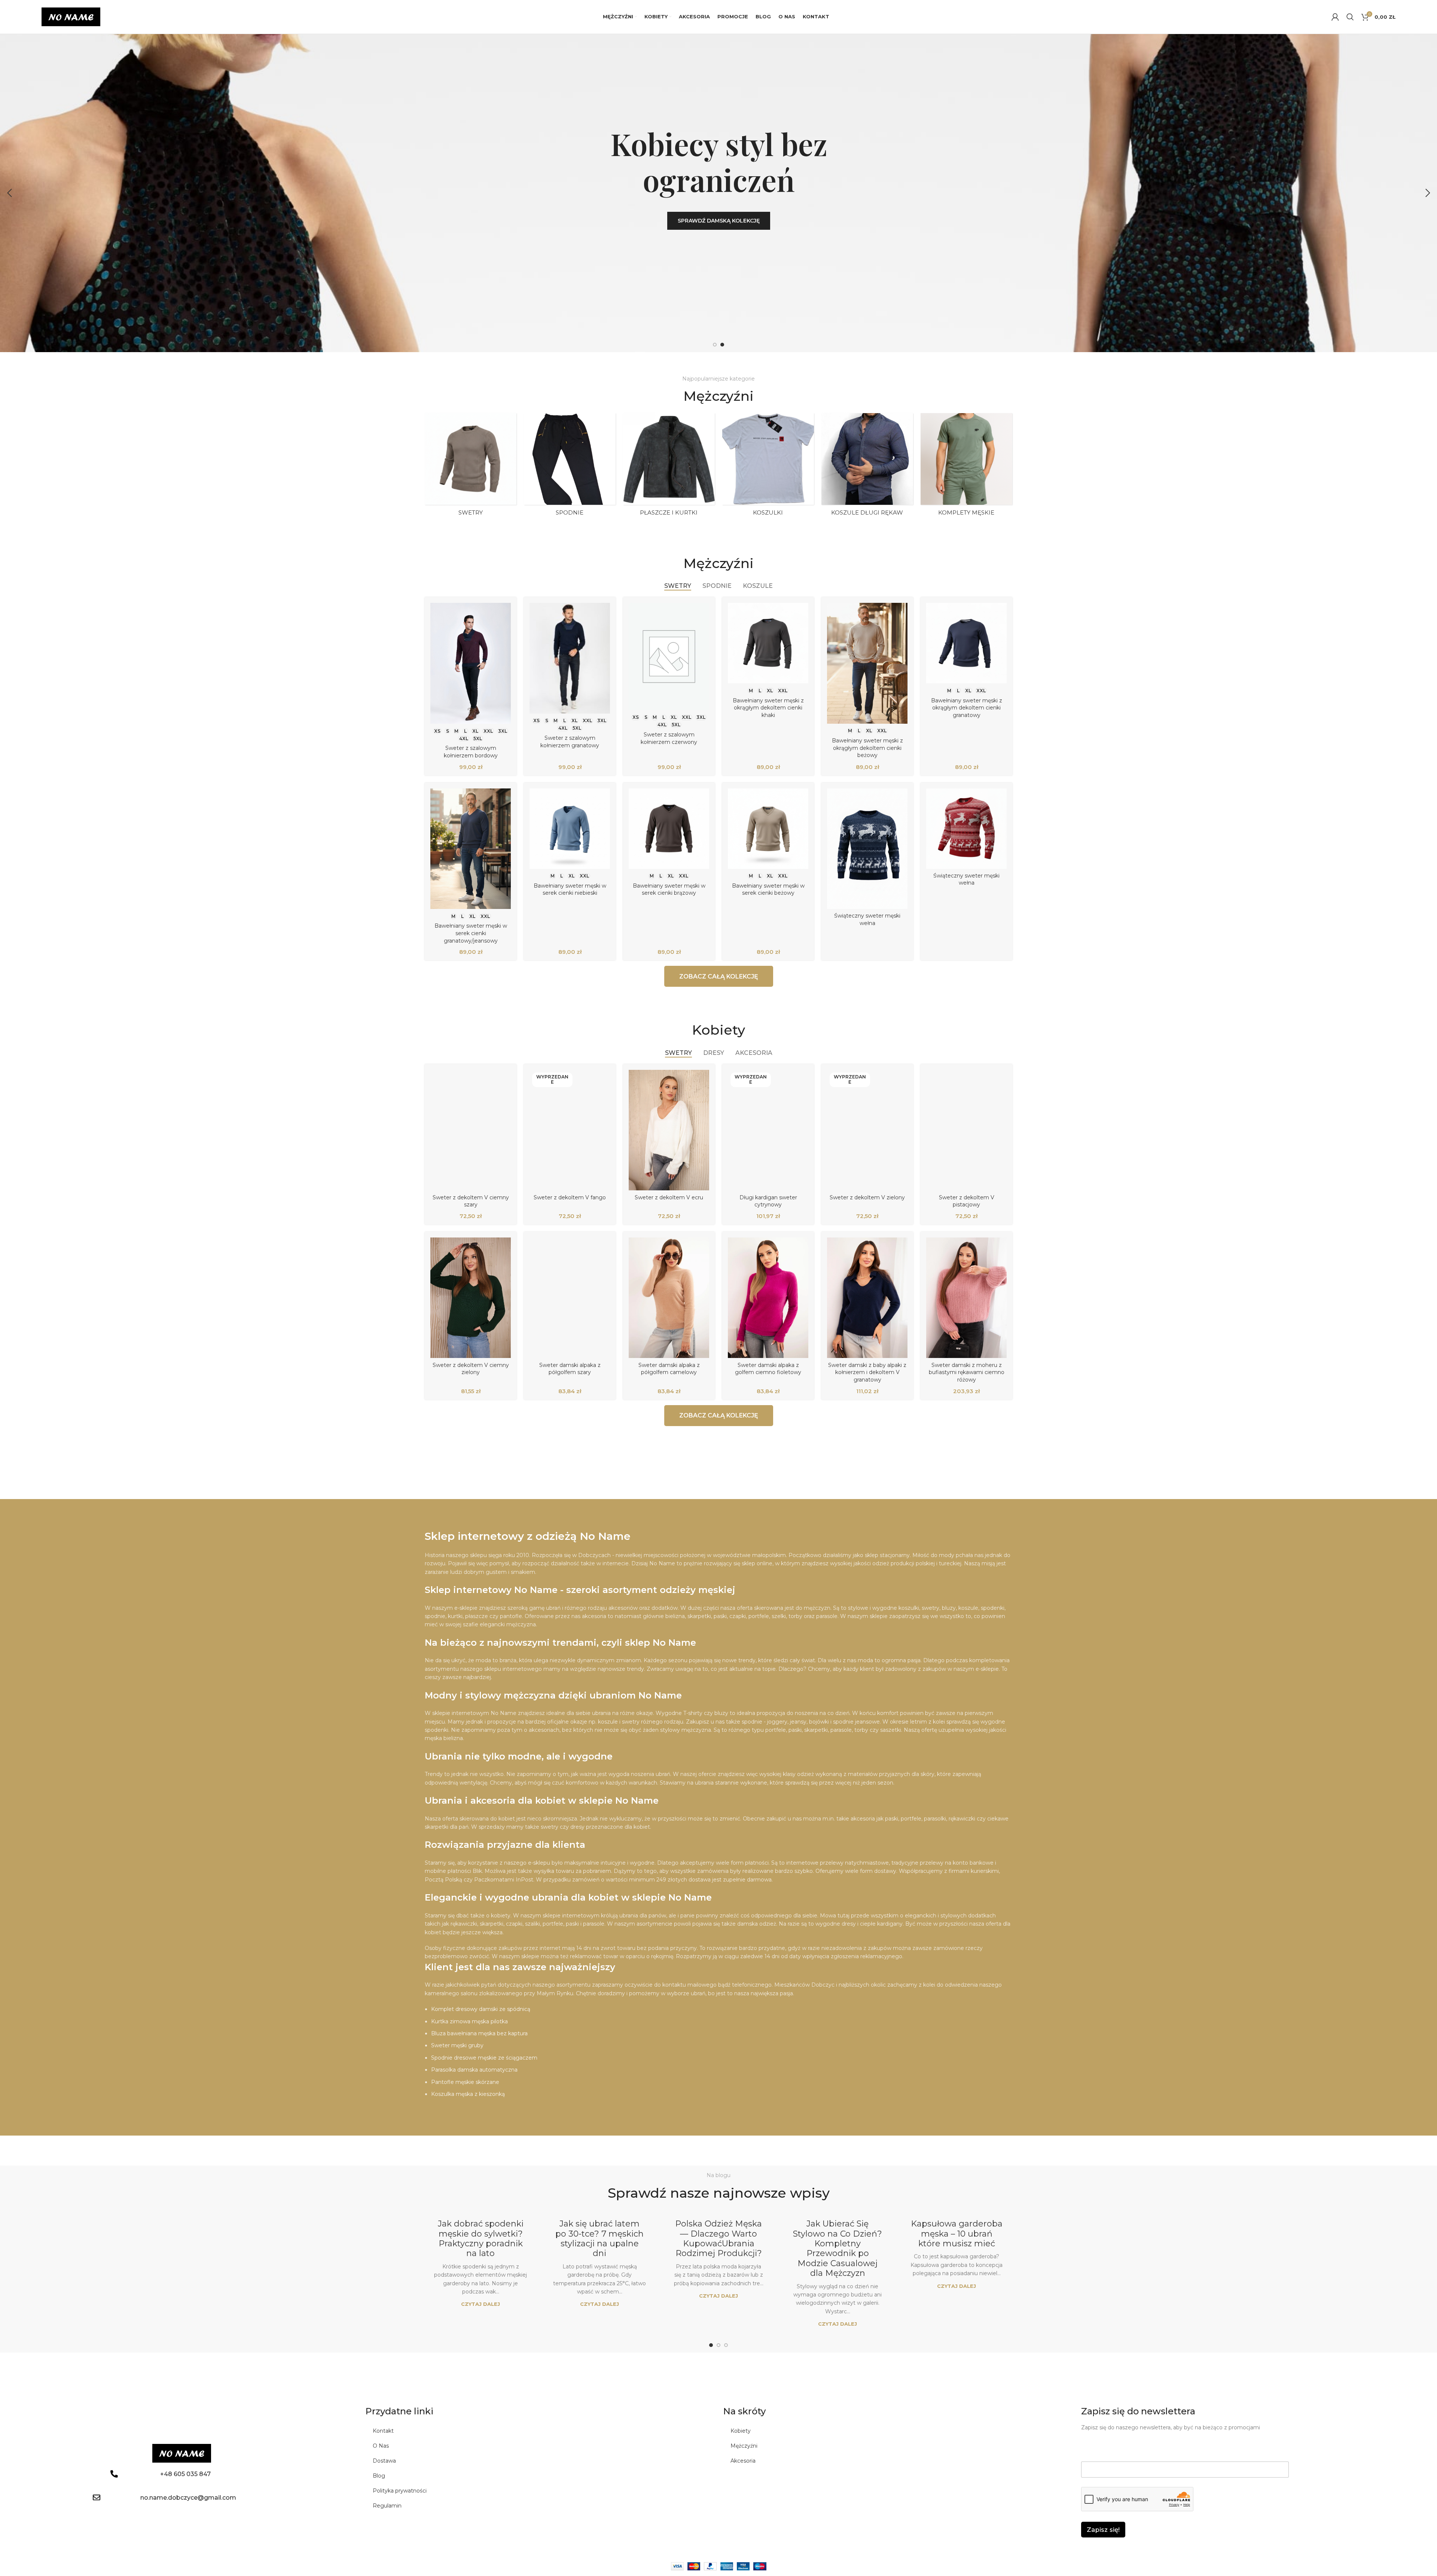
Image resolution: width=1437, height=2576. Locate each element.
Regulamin (387, 2506)
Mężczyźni (744, 2446)
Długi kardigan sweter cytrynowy (768, 1201)
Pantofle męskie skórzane (465, 2082)
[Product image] (471, 663)
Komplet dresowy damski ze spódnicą (481, 2009)
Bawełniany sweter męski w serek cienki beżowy (768, 889)
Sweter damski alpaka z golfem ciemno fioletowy (768, 1369)
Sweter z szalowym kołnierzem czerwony (669, 738)
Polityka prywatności (400, 2491)
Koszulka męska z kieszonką (468, 2094)
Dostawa (384, 2461)
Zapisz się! (1103, 2530)
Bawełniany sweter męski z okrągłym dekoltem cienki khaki (768, 708)
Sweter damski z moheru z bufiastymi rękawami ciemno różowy (967, 1372)
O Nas (381, 2446)
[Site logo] (71, 16)
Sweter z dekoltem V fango (570, 1197)
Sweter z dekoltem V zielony (867, 1197)
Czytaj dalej (480, 2304)
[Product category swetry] (471, 467)
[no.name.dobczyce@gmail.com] (97, 2497)
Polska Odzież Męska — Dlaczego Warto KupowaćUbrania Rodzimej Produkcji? (718, 2238)
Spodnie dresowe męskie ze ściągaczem (484, 2058)
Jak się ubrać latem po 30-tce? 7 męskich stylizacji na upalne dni (599, 2238)
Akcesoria (743, 2461)
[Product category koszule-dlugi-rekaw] (867, 467)
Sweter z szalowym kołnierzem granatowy (570, 742)
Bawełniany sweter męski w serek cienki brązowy (669, 889)
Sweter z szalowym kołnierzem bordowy (471, 752)
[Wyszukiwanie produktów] (1350, 17)
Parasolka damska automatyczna (474, 2070)
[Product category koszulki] (768, 467)
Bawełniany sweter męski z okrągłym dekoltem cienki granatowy (967, 708)
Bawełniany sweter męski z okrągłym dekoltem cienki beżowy (867, 748)
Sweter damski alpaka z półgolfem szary (570, 1369)
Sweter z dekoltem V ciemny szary (471, 1201)
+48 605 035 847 (185, 2474)
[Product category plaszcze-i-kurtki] (669, 467)
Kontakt (383, 2431)
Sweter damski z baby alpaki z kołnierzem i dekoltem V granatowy (867, 1372)
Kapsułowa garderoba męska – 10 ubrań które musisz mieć (957, 2234)
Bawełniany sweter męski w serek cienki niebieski (570, 889)
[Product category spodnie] (570, 467)
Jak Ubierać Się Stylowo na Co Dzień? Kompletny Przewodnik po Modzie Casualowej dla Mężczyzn (838, 2248)
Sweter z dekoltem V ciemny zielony (471, 1369)
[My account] (1335, 17)
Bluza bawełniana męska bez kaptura (479, 2033)
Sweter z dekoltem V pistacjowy (967, 1201)
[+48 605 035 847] (114, 2474)
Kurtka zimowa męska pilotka (469, 2021)
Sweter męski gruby (457, 2045)
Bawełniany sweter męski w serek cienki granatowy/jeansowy (471, 933)
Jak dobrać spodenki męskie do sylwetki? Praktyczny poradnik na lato (481, 2238)
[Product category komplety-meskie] (966, 467)
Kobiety (741, 2431)
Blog (379, 2476)
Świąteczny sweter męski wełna (867, 919)
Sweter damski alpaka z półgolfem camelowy (669, 1369)
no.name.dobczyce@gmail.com (188, 2498)
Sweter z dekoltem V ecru (669, 1197)
